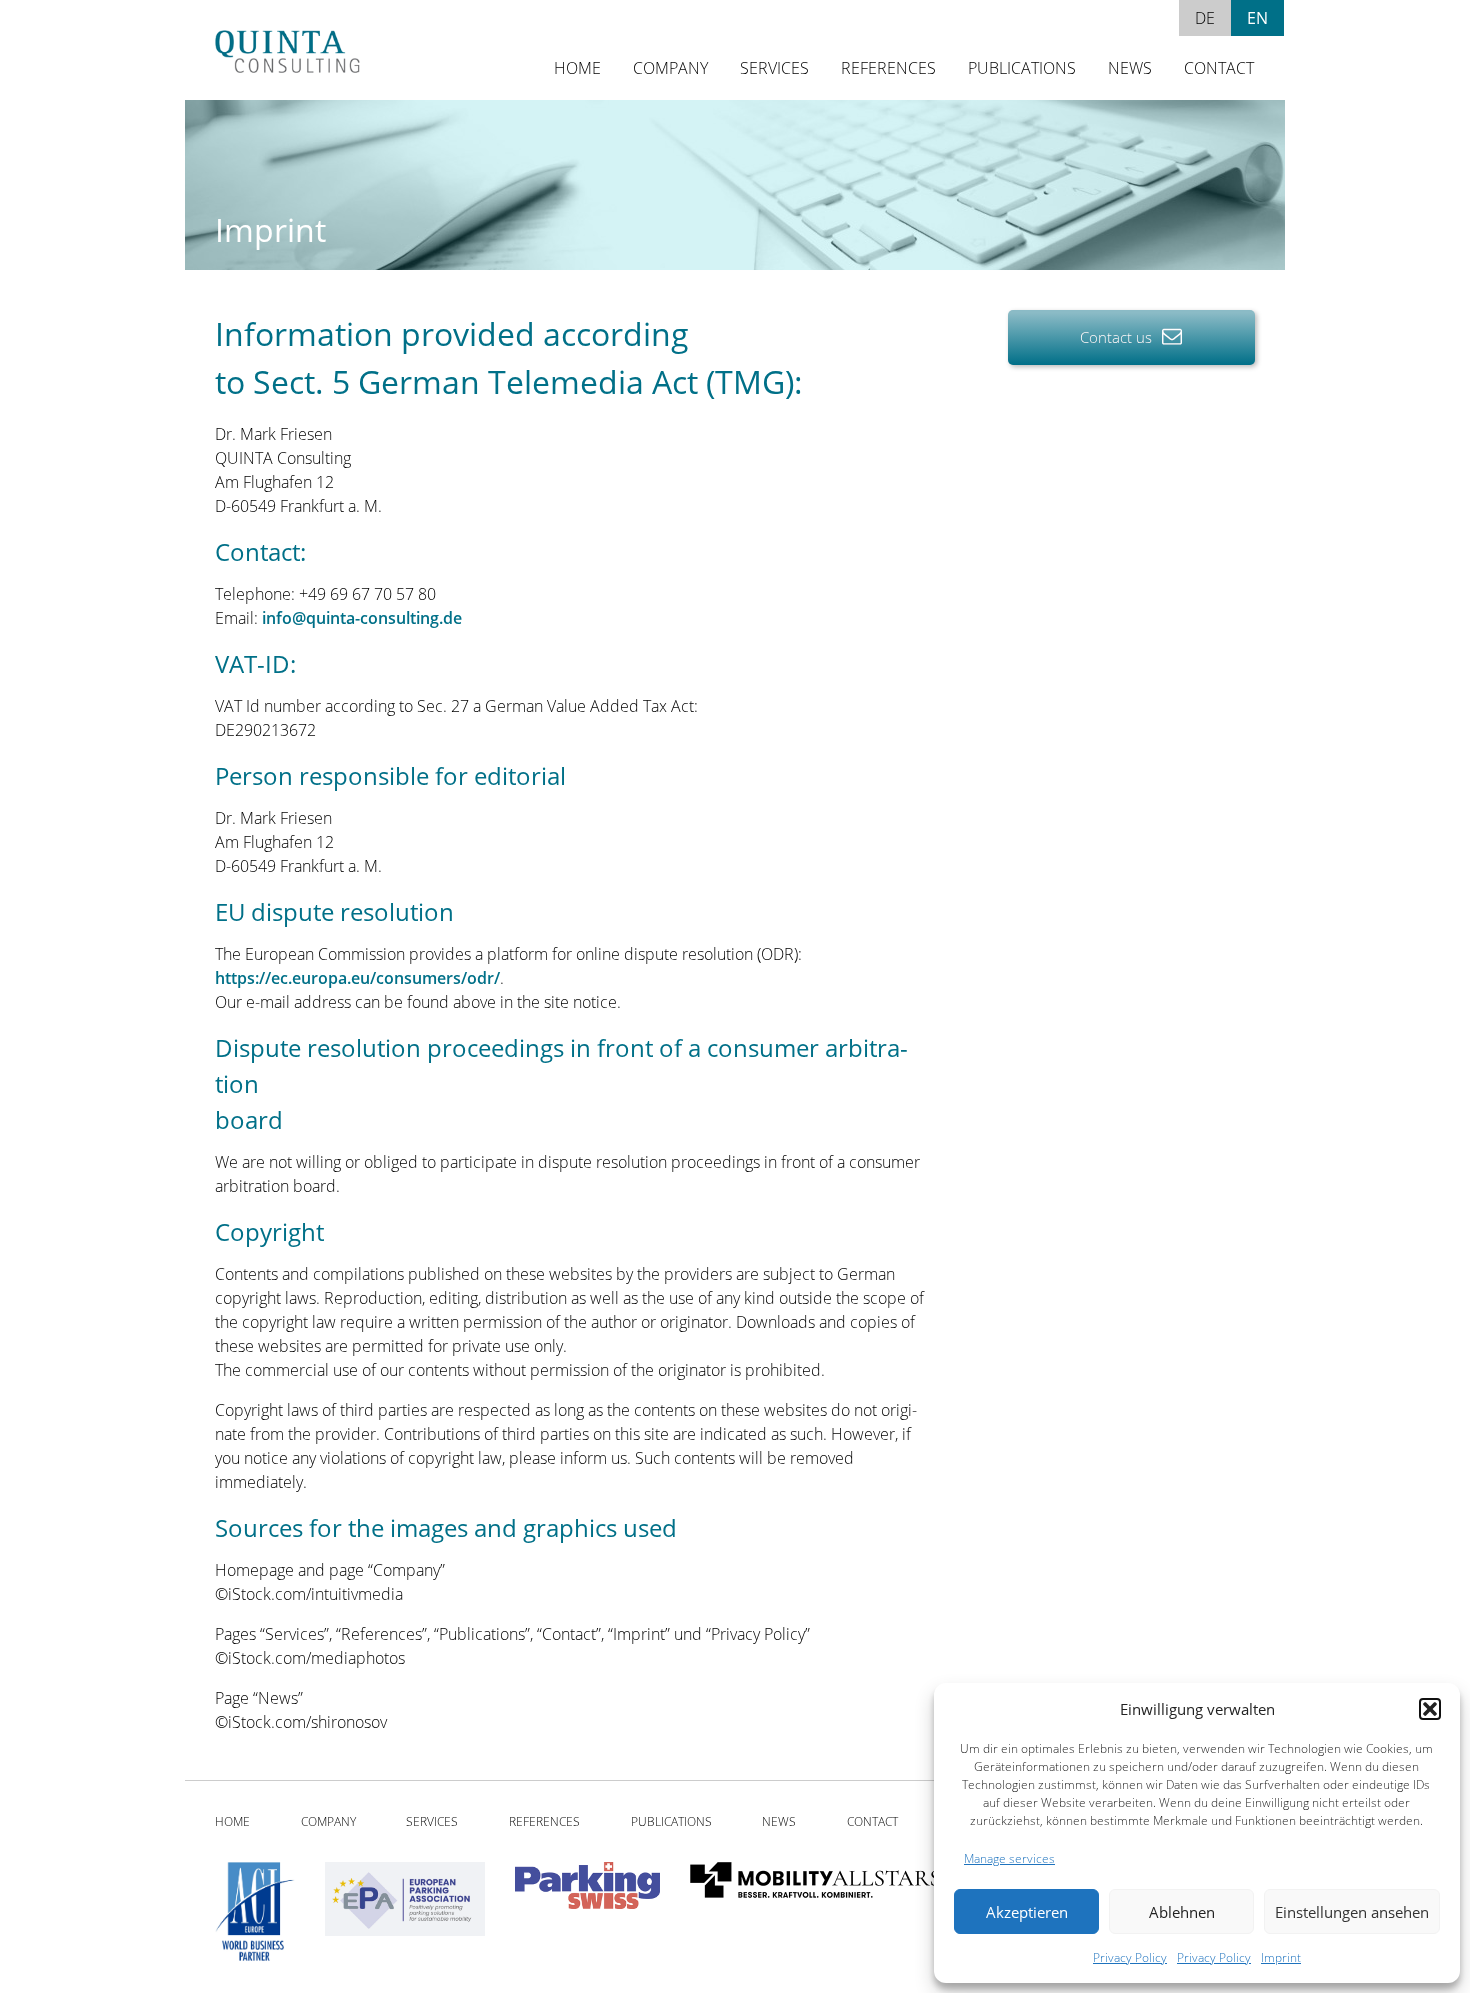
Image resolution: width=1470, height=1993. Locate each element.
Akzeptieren (1027, 1912)
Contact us (1118, 337)
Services (774, 68)
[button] (1430, 1709)
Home (577, 68)
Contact (1219, 68)
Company (670, 68)
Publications (1022, 68)
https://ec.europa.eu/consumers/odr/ (357, 978)
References (888, 68)
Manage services (1009, 1858)
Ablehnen (1182, 1912)
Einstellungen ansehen (1352, 1912)
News (1130, 68)
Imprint (1281, 1957)
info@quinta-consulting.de (362, 618)
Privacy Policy (1130, 1957)
